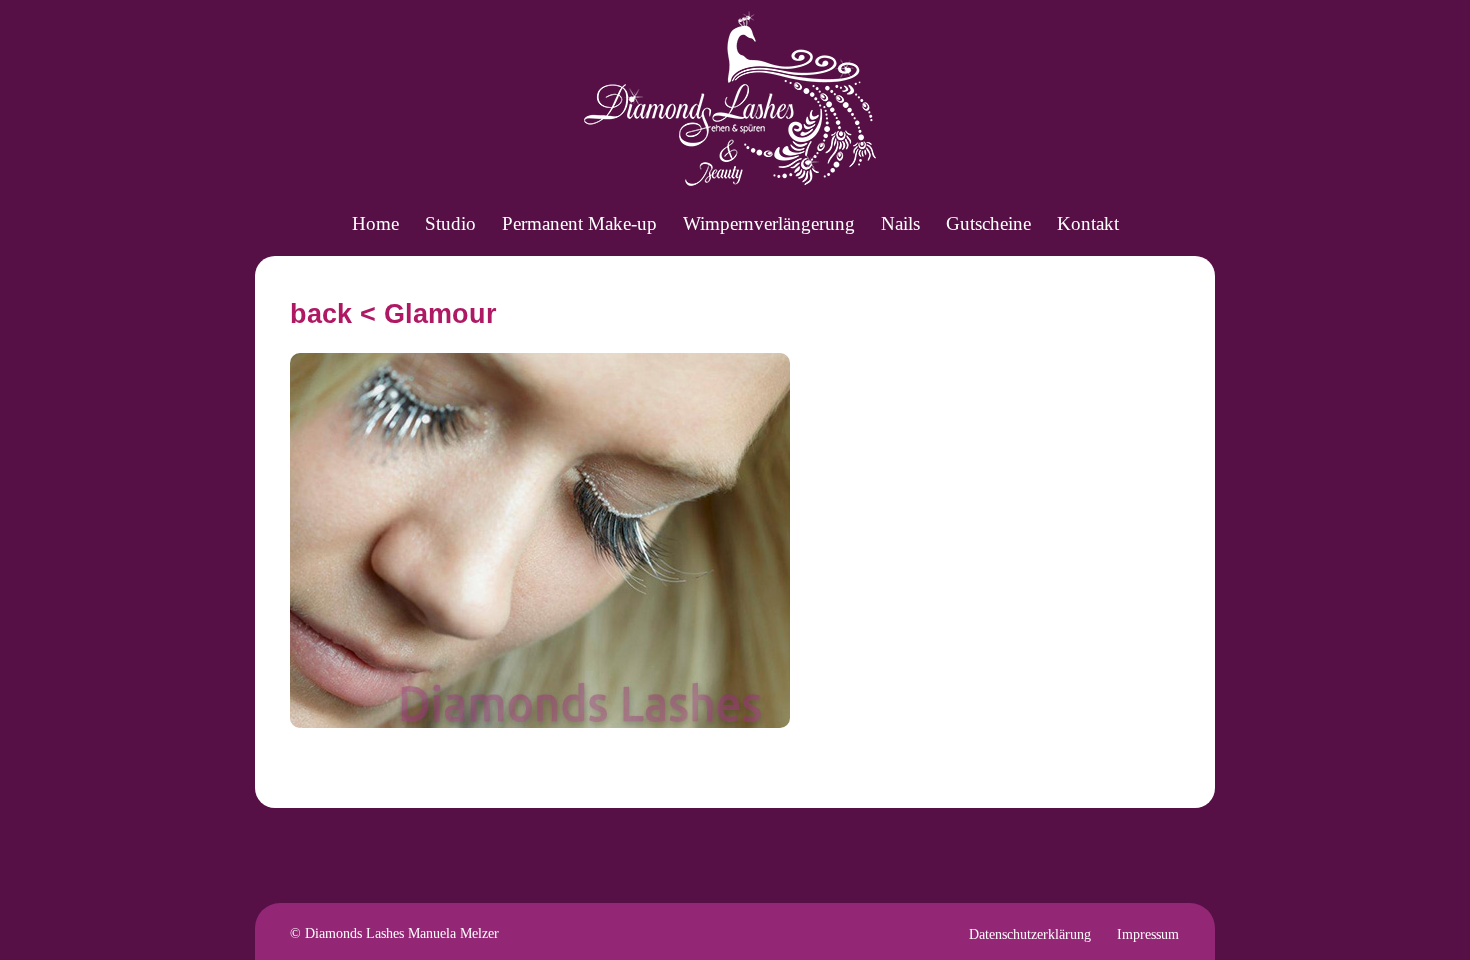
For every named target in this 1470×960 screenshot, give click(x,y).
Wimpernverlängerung (769, 223)
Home (375, 223)
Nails (900, 223)
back (321, 314)
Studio (450, 223)
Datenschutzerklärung (1030, 934)
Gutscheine (988, 223)
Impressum (1148, 934)
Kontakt (1088, 223)
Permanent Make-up (579, 223)
